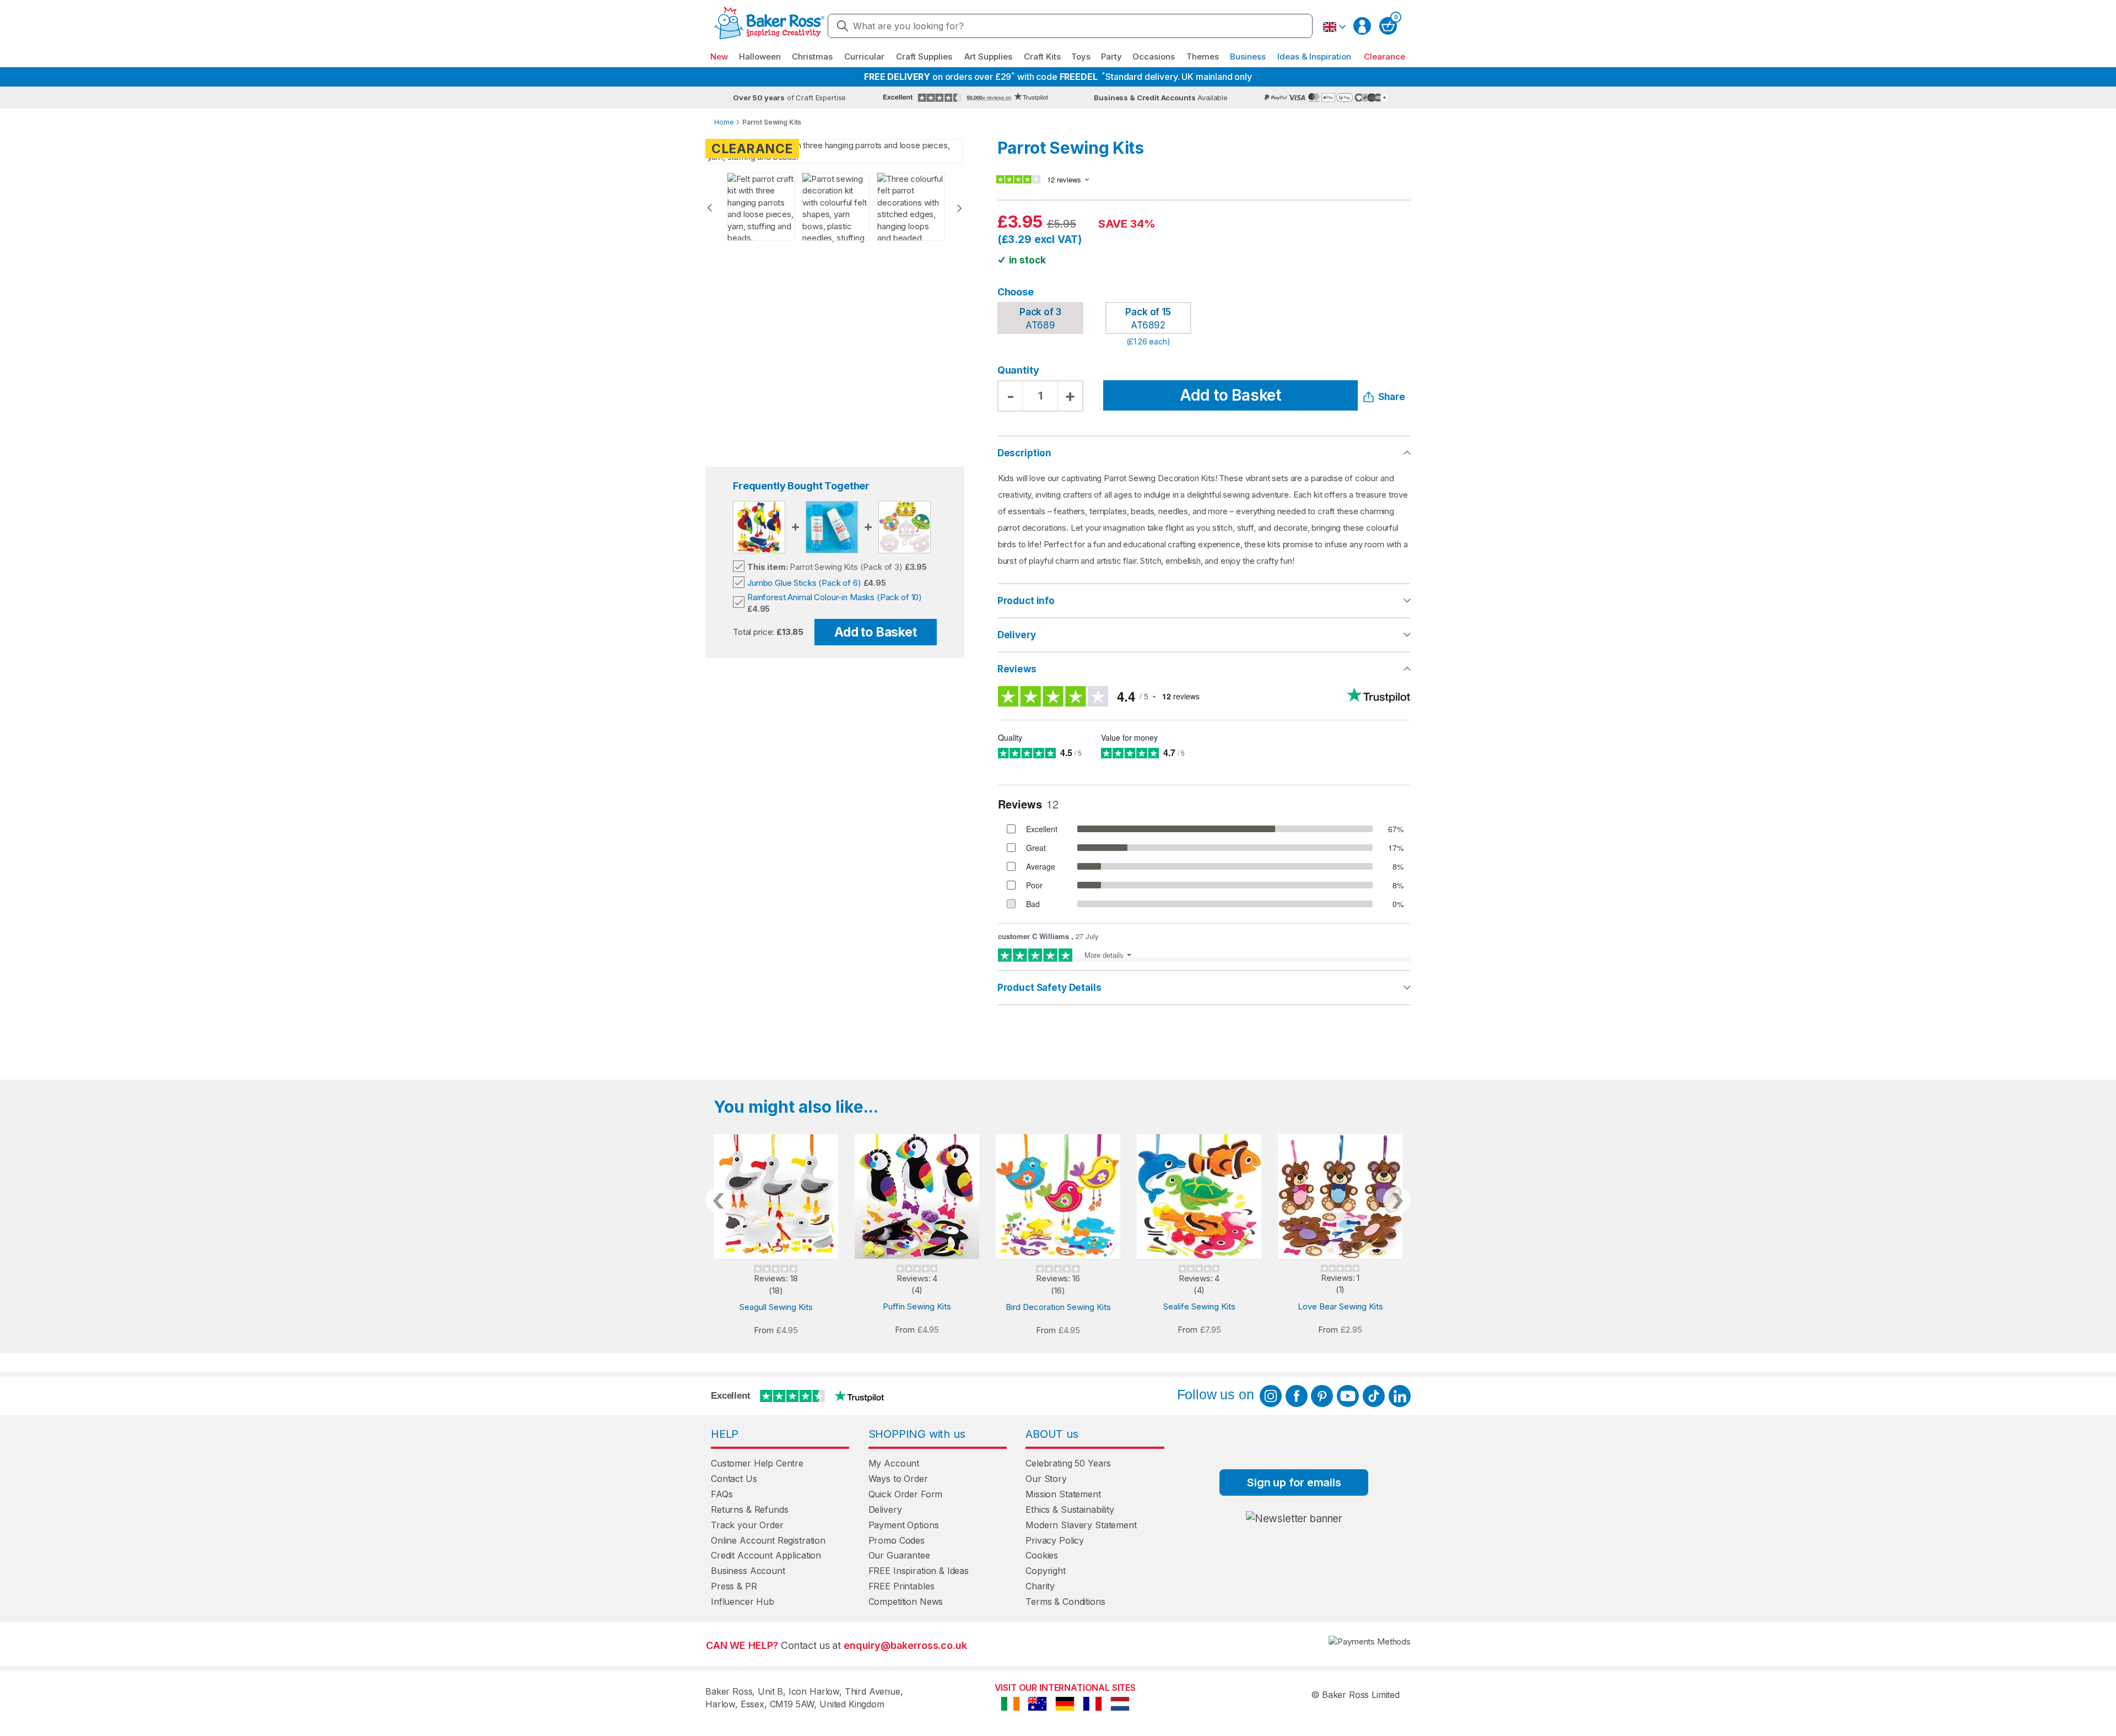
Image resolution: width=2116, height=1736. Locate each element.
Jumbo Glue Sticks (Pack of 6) (804, 583)
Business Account (748, 1571)
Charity (1040, 1586)
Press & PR (734, 1586)
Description (1024, 453)
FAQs (722, 1494)
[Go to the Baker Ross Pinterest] (1322, 1396)
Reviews (1017, 669)
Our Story (1046, 1479)
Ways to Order (898, 1479)
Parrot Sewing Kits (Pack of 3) (825, 567)
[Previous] (710, 208)
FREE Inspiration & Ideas (919, 1571)
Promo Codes (897, 1540)
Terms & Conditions (1065, 1602)
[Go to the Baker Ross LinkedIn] (1400, 1396)
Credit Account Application (766, 1555)
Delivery (1017, 635)
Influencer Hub (743, 1602)
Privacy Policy (1055, 1540)
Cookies (1042, 1555)
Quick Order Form (906, 1494)
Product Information (1204, 601)
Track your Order (747, 1525)
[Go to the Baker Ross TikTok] (1374, 1396)
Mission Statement (1063, 1494)
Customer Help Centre (757, 1463)
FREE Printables (902, 1586)
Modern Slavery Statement (1081, 1525)
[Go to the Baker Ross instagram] (1271, 1396)
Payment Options (904, 1525)
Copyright (1046, 1571)
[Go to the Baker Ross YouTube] (1348, 1396)
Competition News (906, 1602)
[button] (1334, 27)
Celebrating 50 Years (1068, 1463)
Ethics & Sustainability (1070, 1509)
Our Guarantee (899, 1555)
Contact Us (734, 1479)
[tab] (1204, 601)
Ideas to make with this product (1204, 988)
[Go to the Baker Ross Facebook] (1297, 1396)
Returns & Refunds (749, 1509)
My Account (894, 1463)
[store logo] (769, 26)
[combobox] (1070, 26)
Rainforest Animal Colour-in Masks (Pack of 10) (835, 597)
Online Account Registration (768, 1540)
